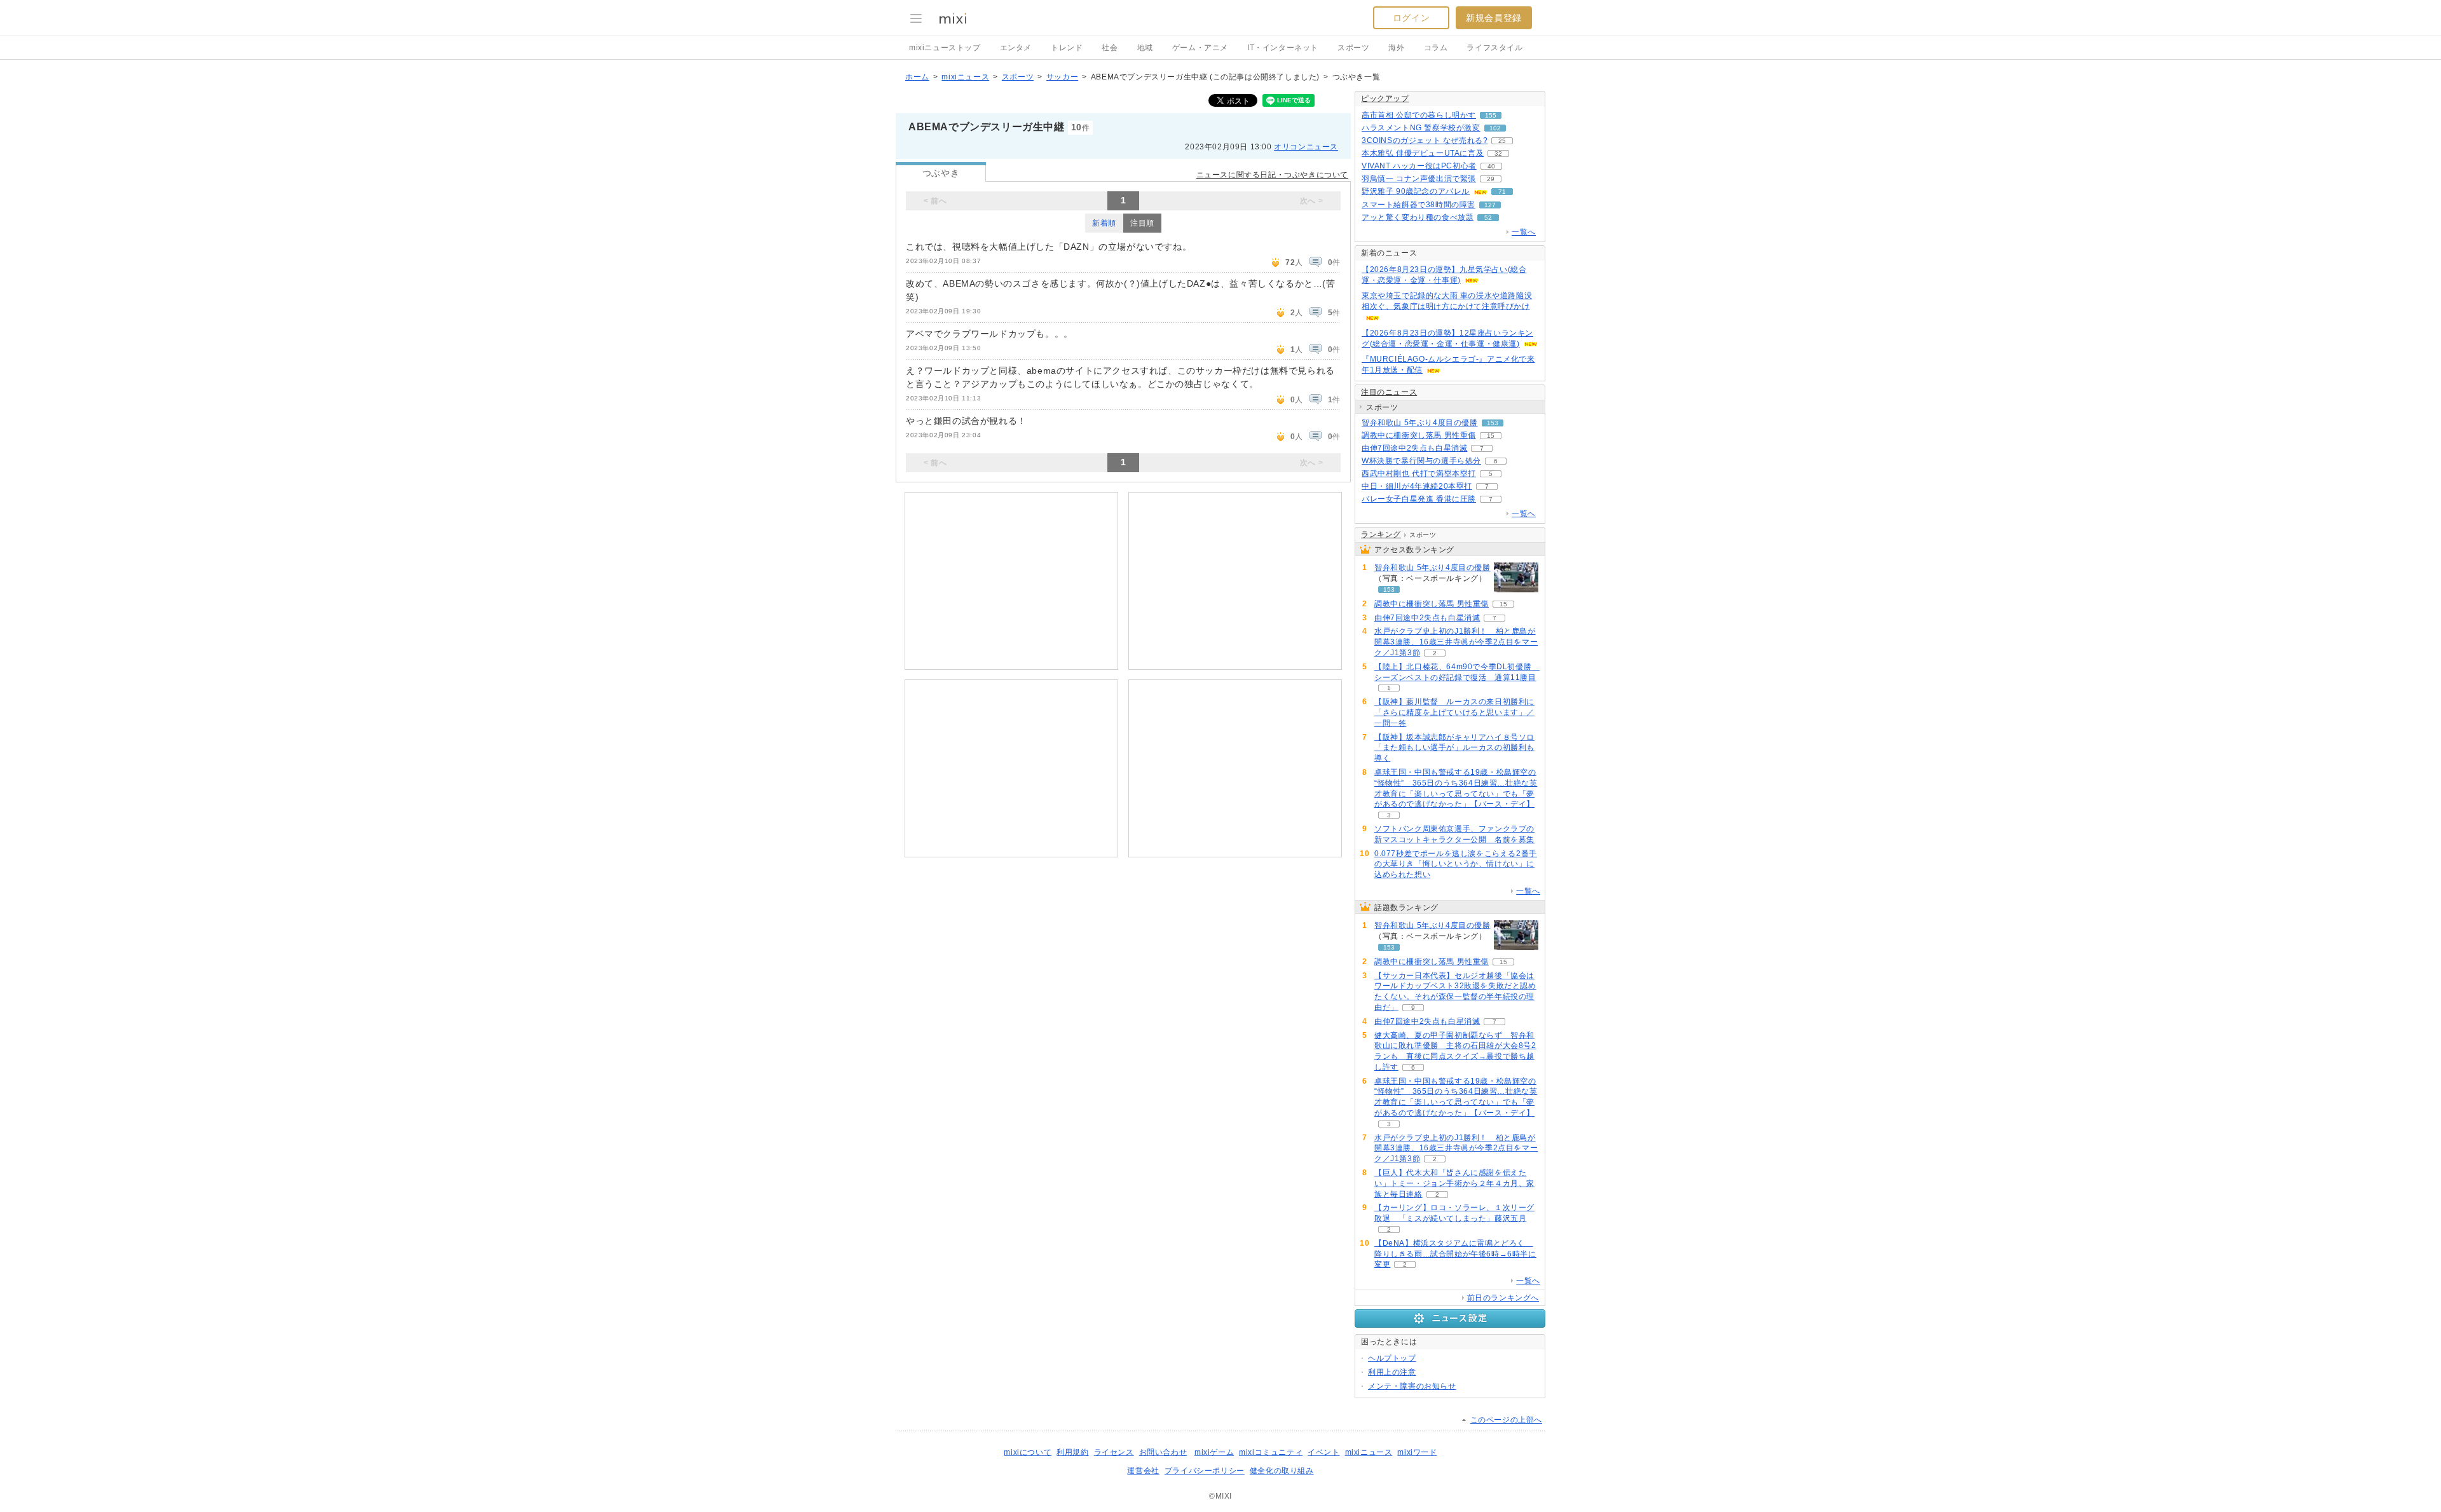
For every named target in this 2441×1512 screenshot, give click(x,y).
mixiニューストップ (945, 48)
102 (1495, 128)
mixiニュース (965, 77)
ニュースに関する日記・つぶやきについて (1272, 175)
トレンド (1067, 48)
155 (1491, 115)
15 (1491, 436)
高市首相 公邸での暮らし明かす (1419, 115)
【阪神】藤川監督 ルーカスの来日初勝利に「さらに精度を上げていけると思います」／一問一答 (1454, 712)
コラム (1436, 48)
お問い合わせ (1163, 1452)
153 (1493, 423)
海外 (1396, 48)
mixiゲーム (1214, 1452)
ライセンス (1114, 1452)
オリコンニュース (1306, 147)
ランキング (1381, 535)
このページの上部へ (1506, 1420)
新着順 (1104, 223)
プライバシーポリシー (1205, 1471)
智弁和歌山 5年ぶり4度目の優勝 (1420, 423)
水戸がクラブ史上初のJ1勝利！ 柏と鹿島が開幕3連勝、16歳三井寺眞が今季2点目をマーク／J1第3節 (1456, 642)
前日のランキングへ (1503, 1298)
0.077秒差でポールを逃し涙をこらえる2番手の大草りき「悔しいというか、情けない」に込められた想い (1456, 864)
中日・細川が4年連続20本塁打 (1417, 486)
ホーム (917, 77)
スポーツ (1353, 48)
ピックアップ (1385, 99)
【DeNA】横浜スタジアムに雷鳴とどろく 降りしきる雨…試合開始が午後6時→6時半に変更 (1455, 1254)
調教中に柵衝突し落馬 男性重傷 (1419, 435)
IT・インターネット (1283, 48)
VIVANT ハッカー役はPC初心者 (1419, 166)
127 (1490, 205)
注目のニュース (1389, 392)
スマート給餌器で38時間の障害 (1419, 205)
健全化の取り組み (1282, 1471)
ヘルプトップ (1392, 1358)
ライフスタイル (1494, 48)
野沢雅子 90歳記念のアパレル (1416, 191)
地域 (1145, 48)
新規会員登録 (1494, 18)
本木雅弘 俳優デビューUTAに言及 (1423, 153)
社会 (1110, 48)
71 (1502, 192)
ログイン (1411, 18)
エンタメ (1016, 48)
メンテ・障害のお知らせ (1412, 1386)
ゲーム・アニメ (1200, 48)
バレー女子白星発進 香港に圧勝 (1419, 499)
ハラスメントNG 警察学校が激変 (1421, 128)
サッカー (1062, 77)
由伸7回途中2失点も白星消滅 (1414, 448)
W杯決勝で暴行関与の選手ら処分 (1421, 461)
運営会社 (1143, 1471)
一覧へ (1524, 232)
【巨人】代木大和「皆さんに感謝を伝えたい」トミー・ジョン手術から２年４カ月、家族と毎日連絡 (1454, 1183)
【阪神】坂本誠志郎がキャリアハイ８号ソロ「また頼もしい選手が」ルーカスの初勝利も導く (1454, 748)
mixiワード (1417, 1452)
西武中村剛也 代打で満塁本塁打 (1419, 473)
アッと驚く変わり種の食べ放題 (1418, 217)
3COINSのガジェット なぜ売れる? (1425, 140)
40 (1491, 166)
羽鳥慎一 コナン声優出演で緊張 (1419, 179)
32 (1498, 153)
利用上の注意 (1392, 1372)
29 (1491, 179)
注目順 (1142, 223)
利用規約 (1072, 1452)
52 (1488, 218)
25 (1502, 141)
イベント (1323, 1452)
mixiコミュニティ (1271, 1452)
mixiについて (1028, 1452)
